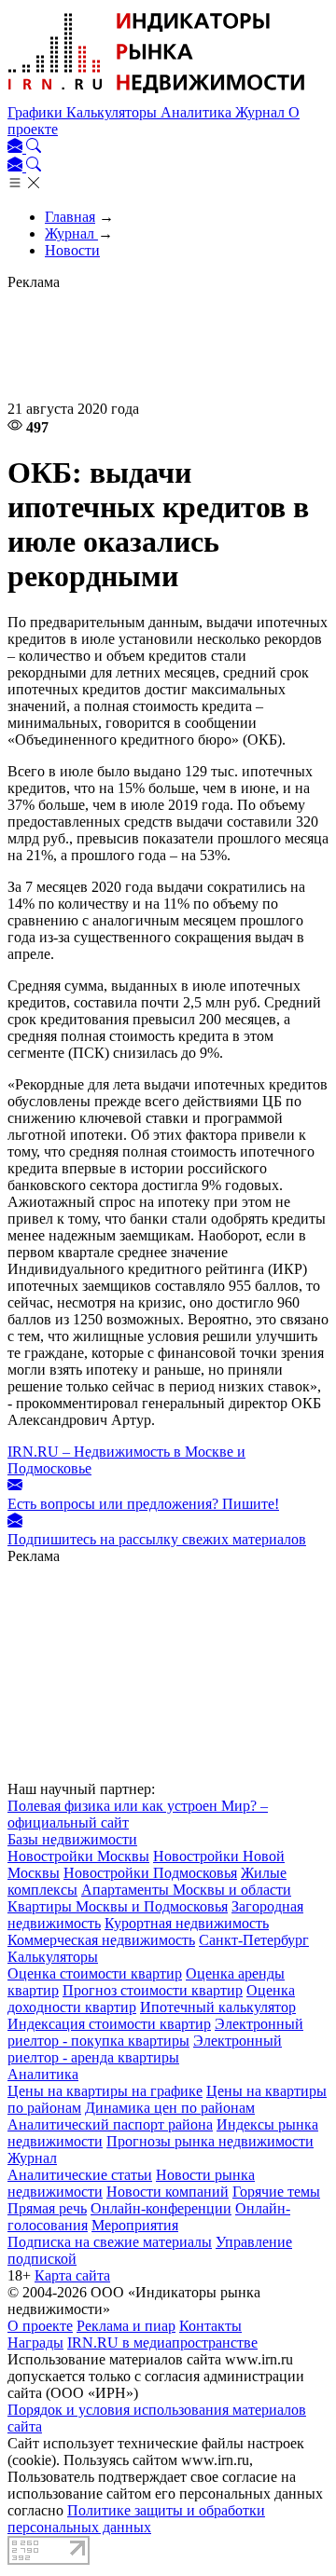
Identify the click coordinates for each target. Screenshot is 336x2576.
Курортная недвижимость (187, 1923)
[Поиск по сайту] (34, 148)
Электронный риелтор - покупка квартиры (155, 2032)
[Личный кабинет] (17, 148)
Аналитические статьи (80, 2175)
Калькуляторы (113, 112)
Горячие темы (276, 2192)
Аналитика (198, 112)
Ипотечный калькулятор (218, 2007)
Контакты (210, 2326)
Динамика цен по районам (170, 2108)
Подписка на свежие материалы (110, 2242)
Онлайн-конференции (161, 2208)
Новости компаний (168, 2192)
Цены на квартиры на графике (105, 2091)
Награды (35, 2343)
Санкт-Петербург (254, 1940)
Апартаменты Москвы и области (186, 1890)
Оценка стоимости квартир (95, 1973)
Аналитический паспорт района (110, 2124)
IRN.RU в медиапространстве (162, 2343)
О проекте (40, 2326)
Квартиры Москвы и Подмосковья (118, 1906)
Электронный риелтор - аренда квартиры (145, 2049)
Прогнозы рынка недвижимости (210, 2141)
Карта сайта (72, 2275)
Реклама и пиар (126, 2326)
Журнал (262, 112)
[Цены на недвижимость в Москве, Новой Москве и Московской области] (157, 96)
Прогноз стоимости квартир (153, 1990)
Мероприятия (135, 2225)
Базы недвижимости (72, 1839)
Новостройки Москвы (78, 1856)
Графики (37, 112)
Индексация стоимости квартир (109, 2024)
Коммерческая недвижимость (101, 1940)
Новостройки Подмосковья (150, 1873)
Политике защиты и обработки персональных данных (136, 2519)
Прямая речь (47, 2208)
